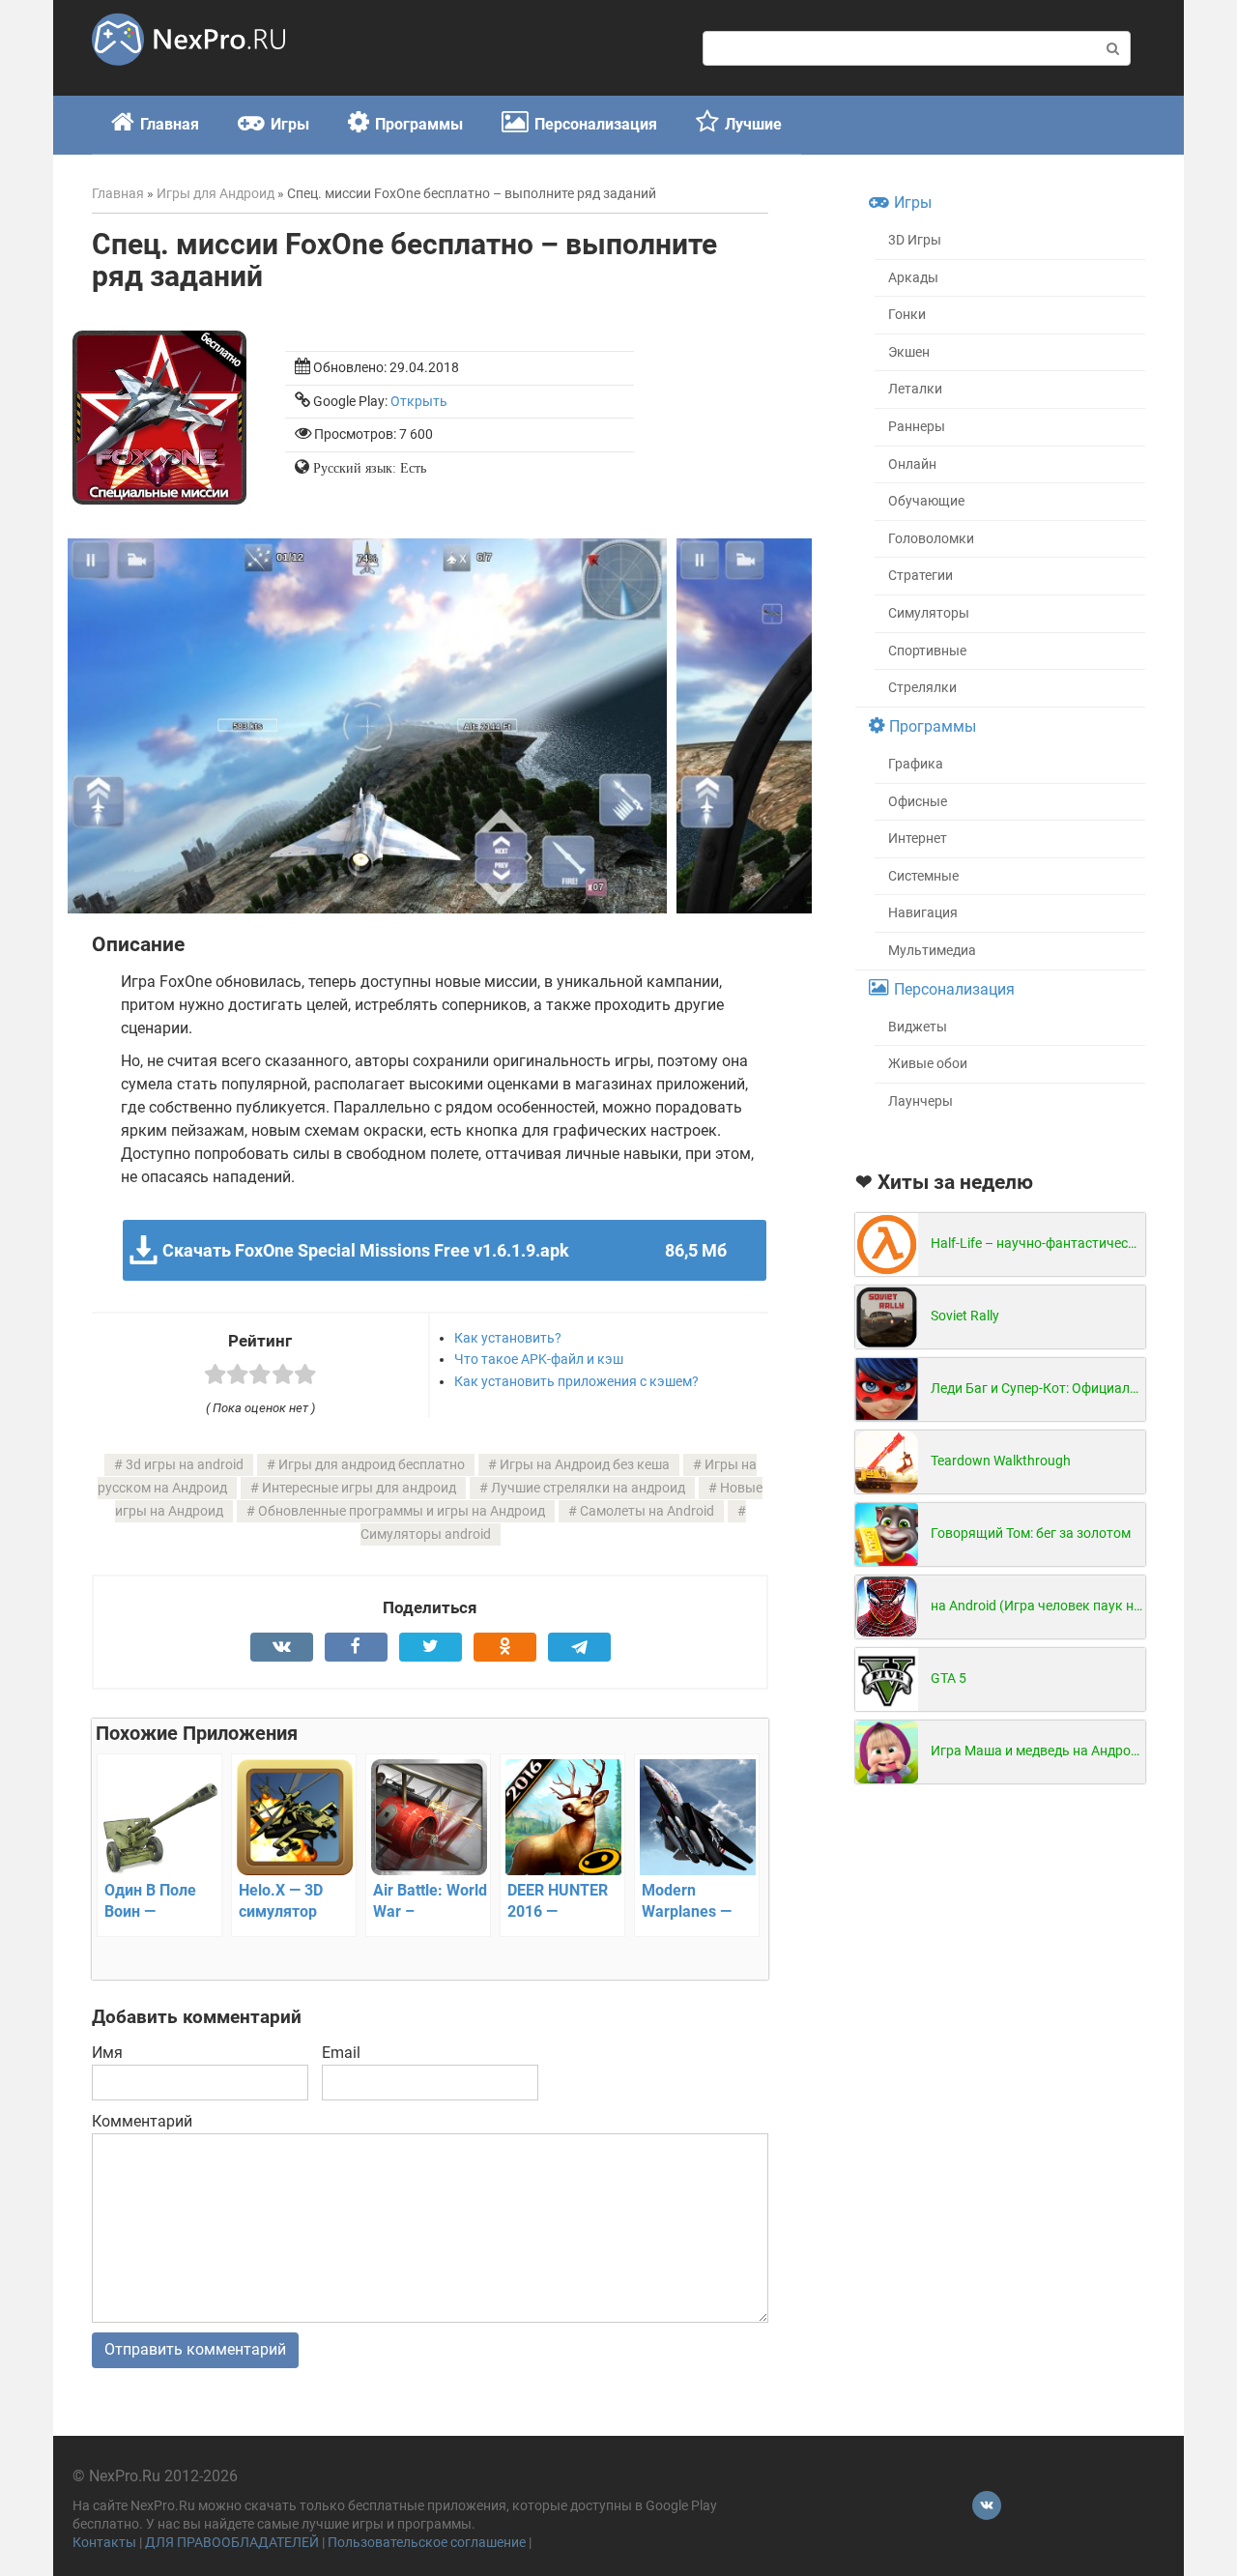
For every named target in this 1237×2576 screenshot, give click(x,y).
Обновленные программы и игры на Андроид (402, 1511)
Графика (916, 764)
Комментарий (142, 2121)
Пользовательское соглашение (427, 2543)
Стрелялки (922, 688)
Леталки (915, 389)
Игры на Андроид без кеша (585, 1465)
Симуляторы (929, 613)
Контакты (104, 2543)
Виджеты (918, 1027)
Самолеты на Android (647, 1511)
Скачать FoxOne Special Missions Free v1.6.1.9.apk (444, 1250)
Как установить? (508, 1338)
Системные (923, 876)
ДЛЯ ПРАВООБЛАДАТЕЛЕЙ (232, 2543)
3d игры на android (185, 1465)
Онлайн (912, 464)
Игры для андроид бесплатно (372, 1465)
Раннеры (917, 427)
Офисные (918, 802)
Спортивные (927, 651)
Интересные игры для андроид (359, 1488)
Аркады (913, 278)
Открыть (419, 402)
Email (341, 2053)
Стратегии (921, 576)
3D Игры (915, 240)
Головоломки (931, 539)
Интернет (918, 839)
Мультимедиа (932, 951)
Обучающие (926, 501)
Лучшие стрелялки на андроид (588, 1488)
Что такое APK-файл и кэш (539, 1359)
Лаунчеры (921, 1101)
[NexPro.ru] (188, 74)
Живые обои (928, 1064)
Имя (107, 2053)
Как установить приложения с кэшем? (576, 1381)
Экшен (909, 352)
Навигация (923, 913)
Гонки (907, 315)
